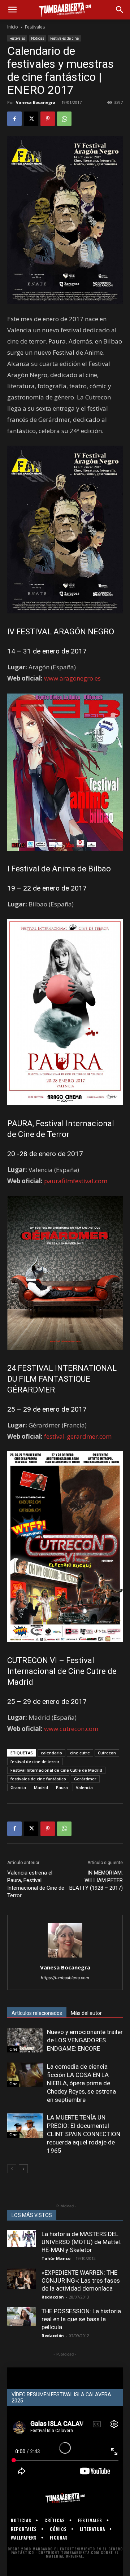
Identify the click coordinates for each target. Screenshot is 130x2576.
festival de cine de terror (35, 1761)
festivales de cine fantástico (38, 1779)
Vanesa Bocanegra (36, 102)
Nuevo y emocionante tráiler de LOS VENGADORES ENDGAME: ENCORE (85, 2040)
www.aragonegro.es (72, 678)
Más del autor (86, 2013)
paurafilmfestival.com (76, 1181)
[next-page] (23, 2169)
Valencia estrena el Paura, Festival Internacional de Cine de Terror (36, 1884)
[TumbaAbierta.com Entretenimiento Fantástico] (65, 2498)
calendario (51, 1753)
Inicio (13, 27)
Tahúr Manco (56, 2258)
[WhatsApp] (64, 119)
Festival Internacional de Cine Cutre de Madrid (56, 1770)
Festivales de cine (64, 38)
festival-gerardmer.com (78, 1436)
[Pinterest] (48, 119)
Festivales (35, 27)
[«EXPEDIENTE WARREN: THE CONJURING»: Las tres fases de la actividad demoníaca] (22, 2279)
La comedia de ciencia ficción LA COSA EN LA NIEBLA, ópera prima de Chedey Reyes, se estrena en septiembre (81, 2083)
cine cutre (80, 1753)
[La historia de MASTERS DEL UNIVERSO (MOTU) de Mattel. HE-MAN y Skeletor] (22, 2239)
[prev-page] (12, 2169)
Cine (13, 2049)
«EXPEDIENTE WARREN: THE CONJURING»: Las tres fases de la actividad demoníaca (81, 2280)
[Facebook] (14, 119)
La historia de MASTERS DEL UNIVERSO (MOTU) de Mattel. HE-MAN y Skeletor (81, 2242)
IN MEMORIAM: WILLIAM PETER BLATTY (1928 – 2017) (96, 1880)
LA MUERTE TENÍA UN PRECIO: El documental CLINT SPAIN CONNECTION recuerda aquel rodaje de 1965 (84, 2134)
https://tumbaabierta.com (65, 1978)
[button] (12, 10)
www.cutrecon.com (71, 1729)
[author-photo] (65, 1957)
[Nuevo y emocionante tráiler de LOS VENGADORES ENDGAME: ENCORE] (25, 2040)
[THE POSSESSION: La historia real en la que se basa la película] (22, 2317)
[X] (31, 119)
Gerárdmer (85, 1779)
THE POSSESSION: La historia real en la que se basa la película (81, 2319)
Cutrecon (107, 1753)
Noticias (38, 38)
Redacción (53, 2297)
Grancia (18, 1787)
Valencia (84, 1787)
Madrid (41, 1787)
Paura (62, 1787)
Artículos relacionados (37, 2013)
